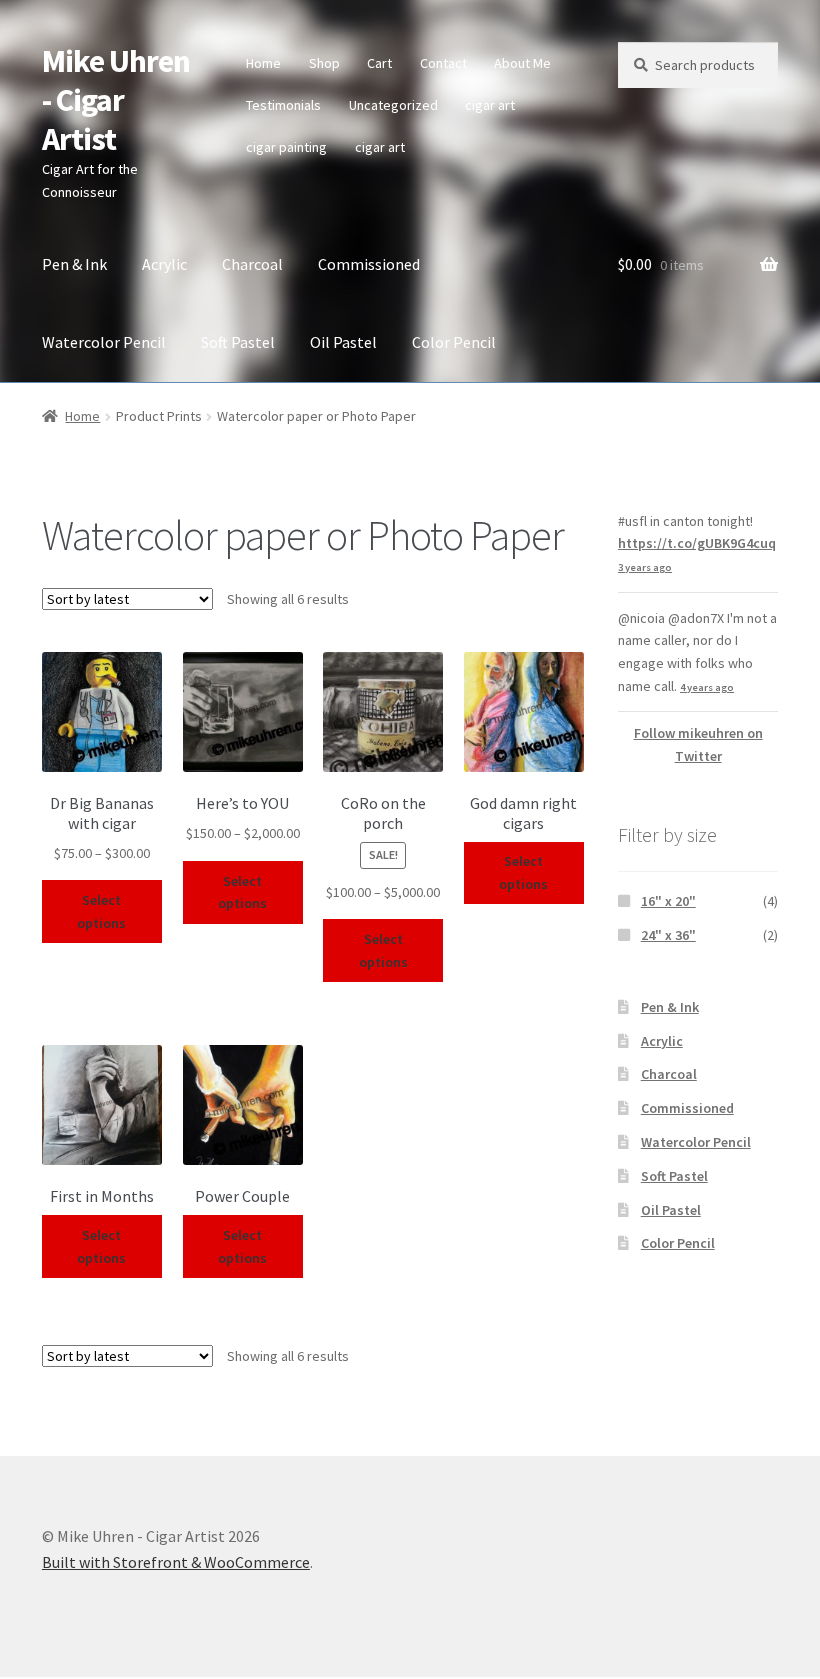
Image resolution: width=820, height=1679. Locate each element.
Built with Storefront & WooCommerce (176, 1562)
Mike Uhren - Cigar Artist (116, 100)
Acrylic (164, 264)
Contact (443, 63)
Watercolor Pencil (104, 342)
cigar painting (286, 147)
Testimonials (283, 105)
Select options (101, 911)
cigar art (490, 105)
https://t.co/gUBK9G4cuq (697, 543)
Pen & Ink (74, 264)
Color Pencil (454, 342)
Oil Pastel (343, 342)
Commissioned (369, 264)
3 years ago (645, 567)
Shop (324, 63)
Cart (379, 63)
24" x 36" (668, 935)
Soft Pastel (238, 342)
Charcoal (252, 264)
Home (263, 63)
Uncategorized (393, 105)
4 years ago (707, 687)
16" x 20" (668, 901)
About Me (522, 63)
